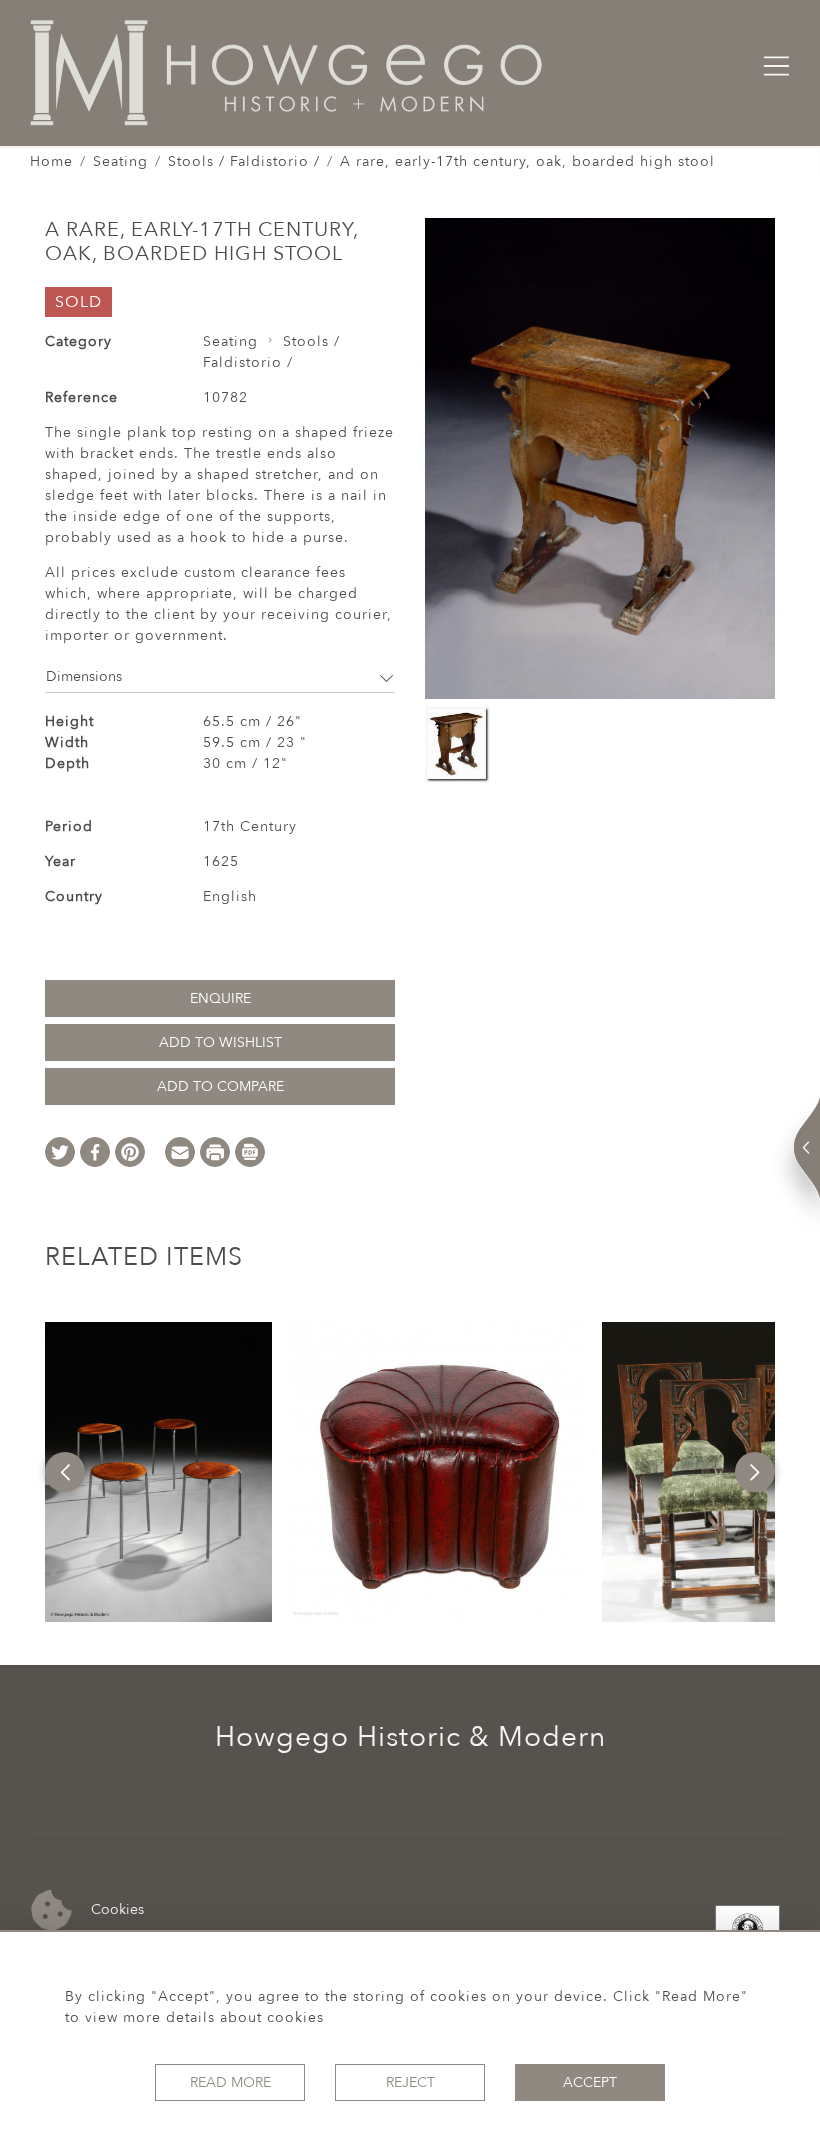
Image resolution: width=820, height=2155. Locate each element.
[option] (158, 1472)
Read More (230, 2082)
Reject (410, 2082)
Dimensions (84, 676)
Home (51, 161)
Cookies (115, 1908)
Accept (590, 2082)
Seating (120, 161)
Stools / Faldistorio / (244, 161)
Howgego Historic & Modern (410, 1737)
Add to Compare (220, 1086)
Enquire (220, 998)
